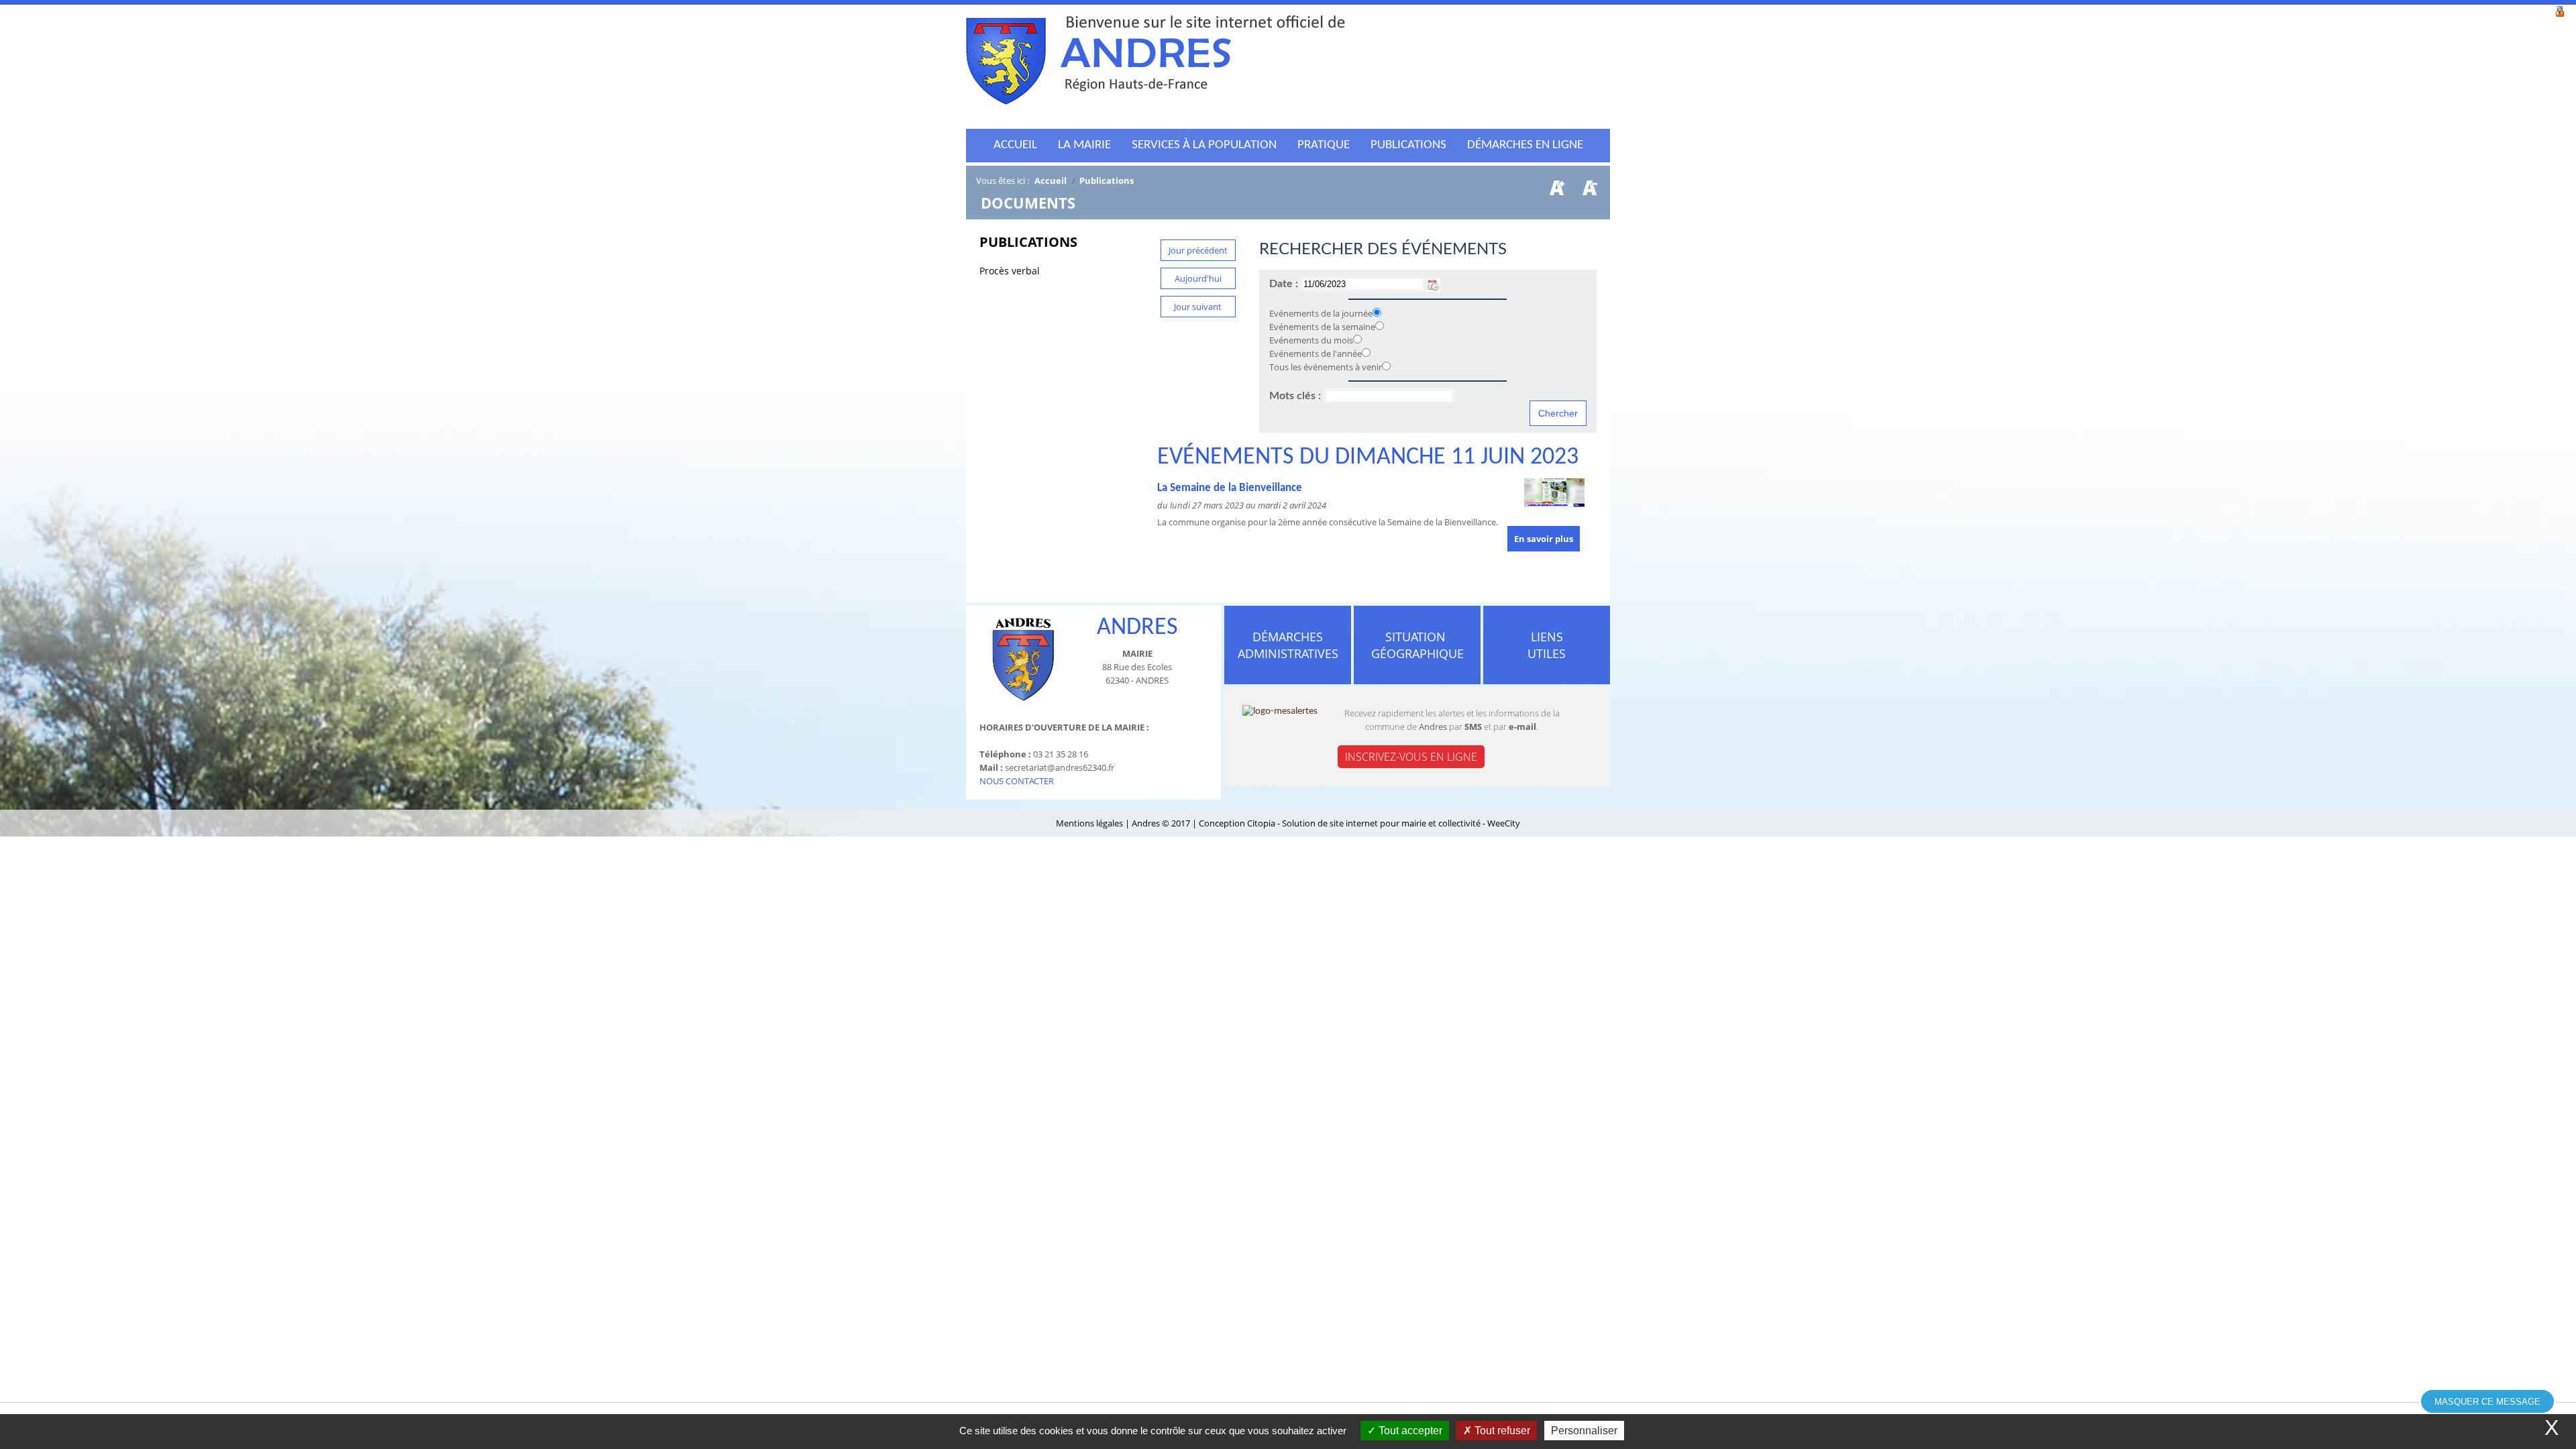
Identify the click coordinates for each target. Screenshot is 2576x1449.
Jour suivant (1198, 307)
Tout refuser (1501, 1431)
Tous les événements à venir (1326, 367)
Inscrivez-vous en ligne (1411, 757)
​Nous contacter (1017, 781)
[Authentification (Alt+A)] (2560, 10)
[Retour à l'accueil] (1156, 64)
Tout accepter (1409, 1431)
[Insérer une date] (1434, 284)
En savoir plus (1544, 539)
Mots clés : (1296, 396)
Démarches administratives (1288, 645)
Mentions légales (1090, 823)
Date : (1285, 284)
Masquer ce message (2487, 1402)
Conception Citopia (1237, 823)
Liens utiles (1547, 645)
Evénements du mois (1311, 340)
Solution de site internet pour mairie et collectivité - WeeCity (1401, 823)
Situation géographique (1417, 645)
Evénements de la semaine (1322, 327)
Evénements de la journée (1321, 313)
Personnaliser (1584, 1431)
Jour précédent (1198, 250)
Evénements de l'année (1316, 354)
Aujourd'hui (1198, 278)
